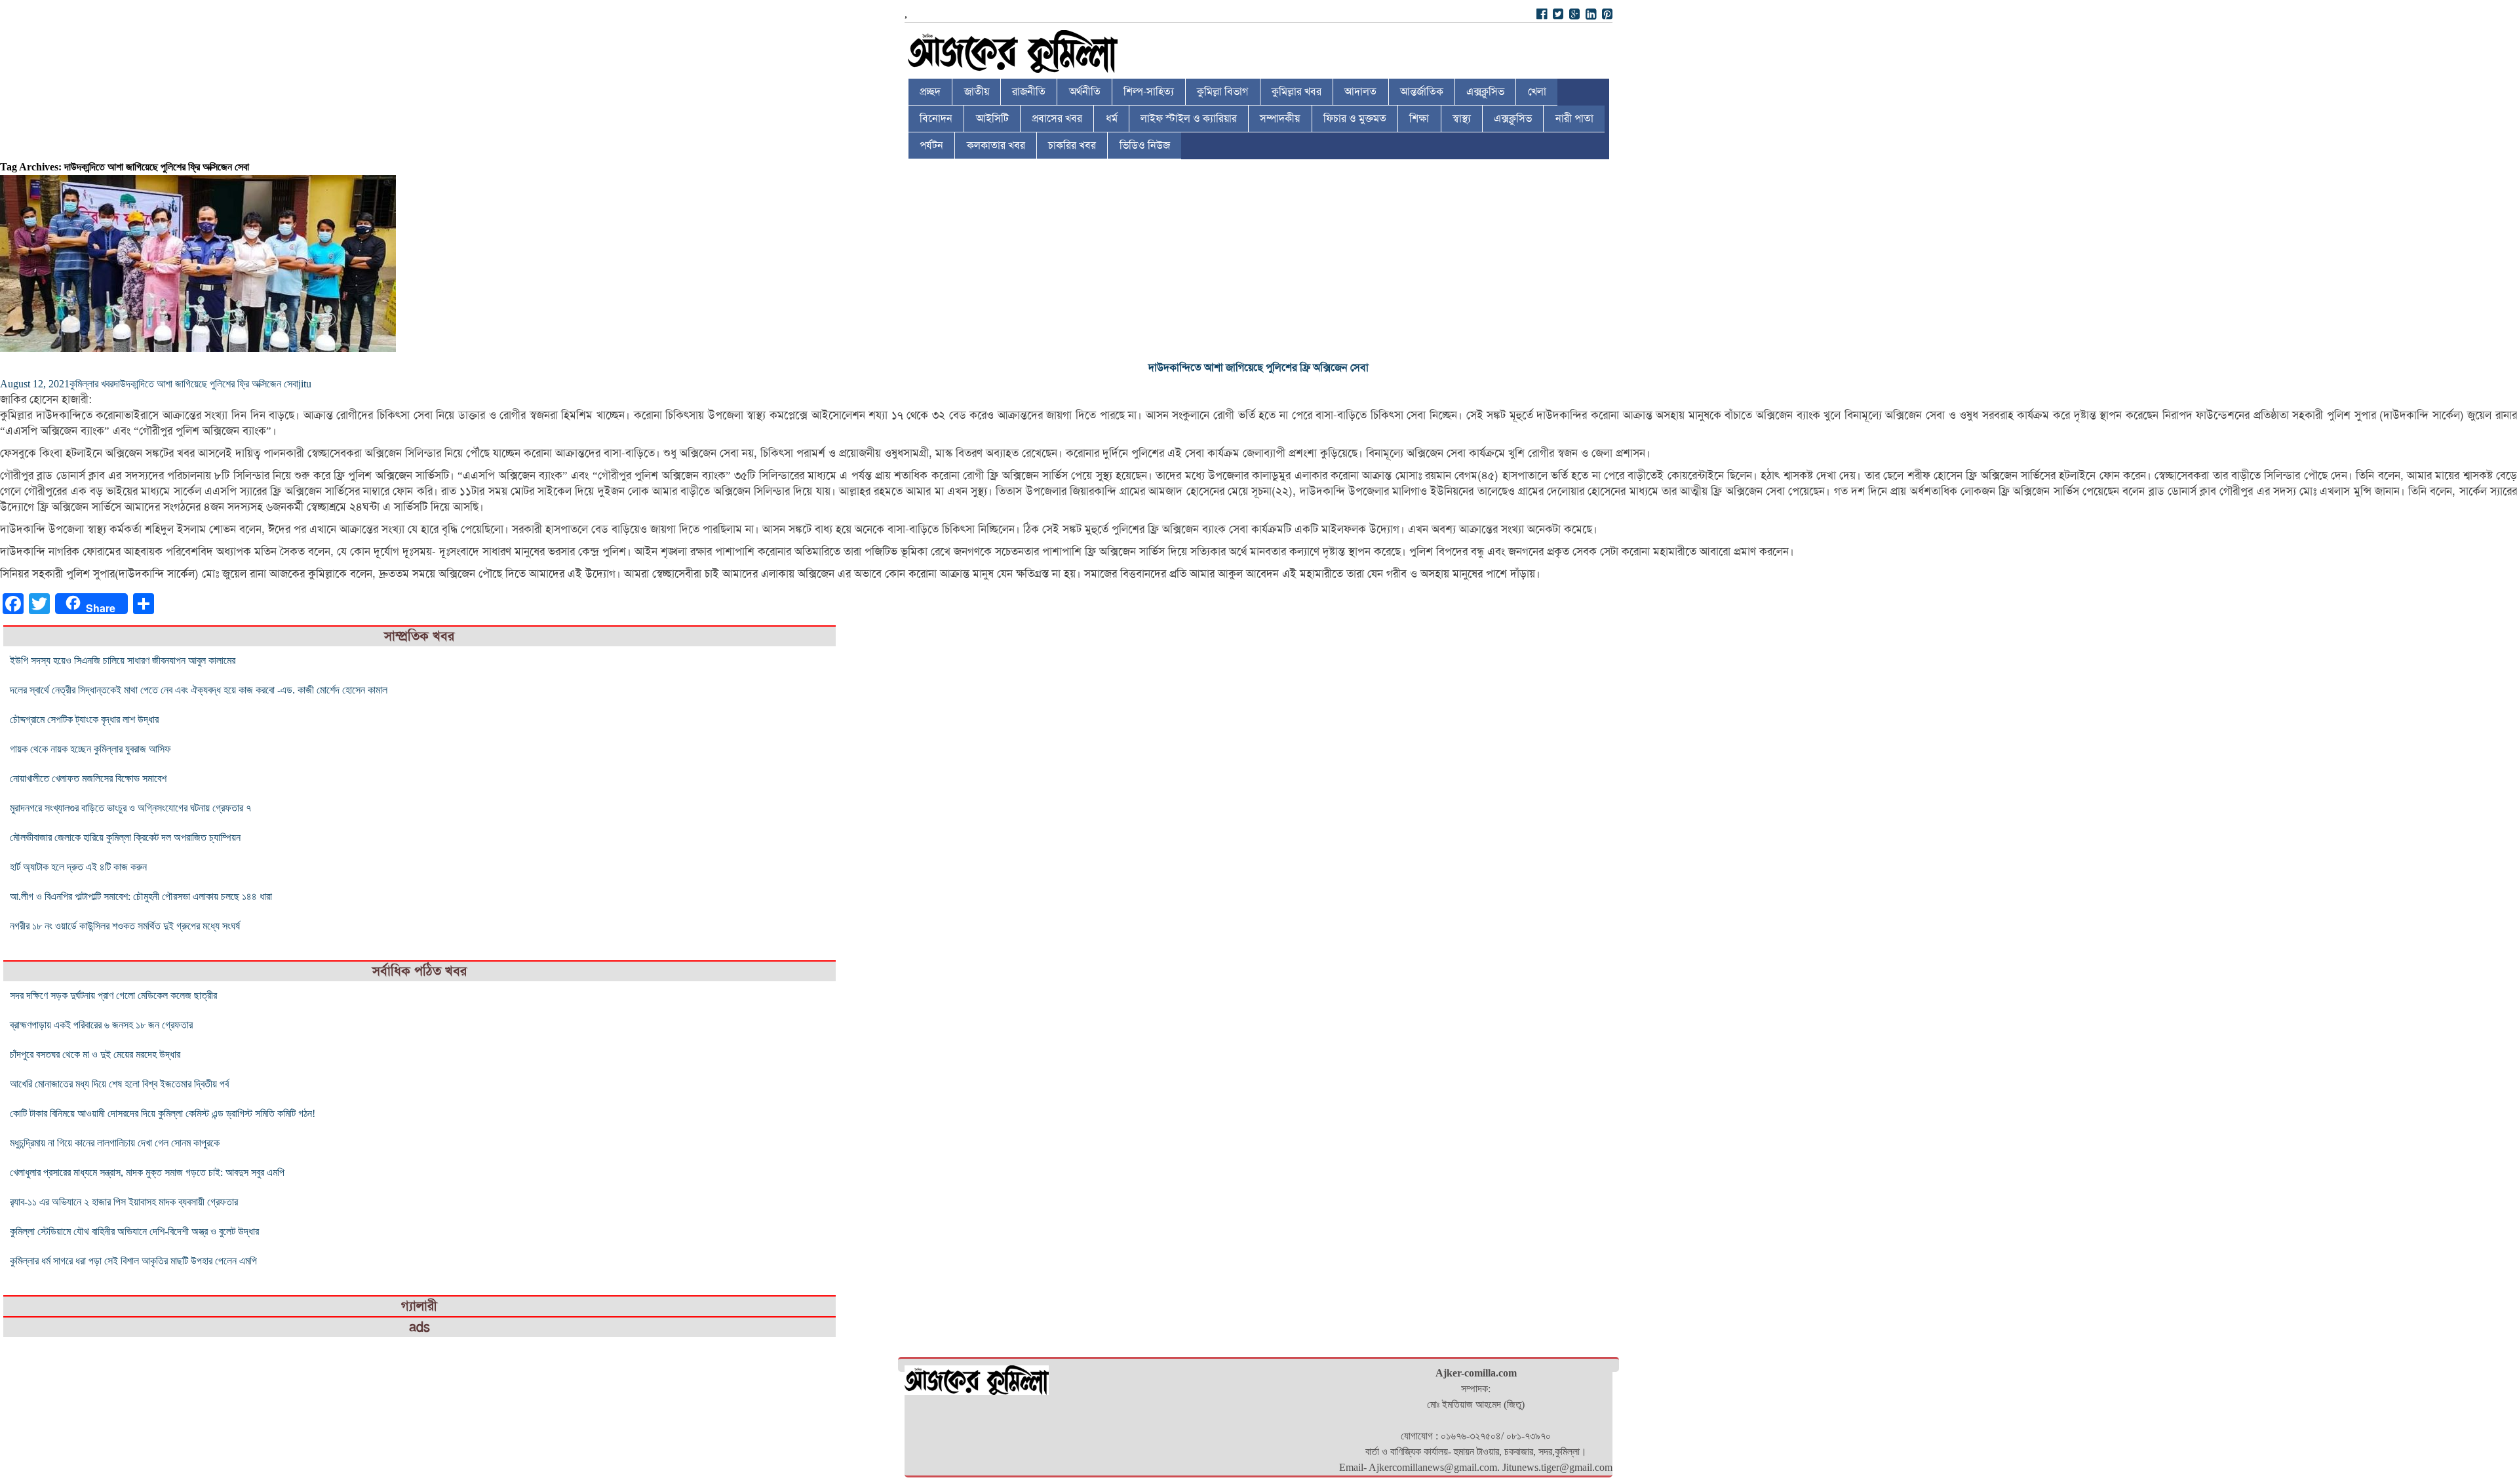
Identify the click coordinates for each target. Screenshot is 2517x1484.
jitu (305, 384)
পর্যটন (931, 146)
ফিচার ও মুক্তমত (1355, 119)
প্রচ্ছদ (930, 92)
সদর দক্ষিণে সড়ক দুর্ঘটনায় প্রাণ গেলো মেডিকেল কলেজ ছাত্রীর (113, 995)
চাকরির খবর (1072, 146)
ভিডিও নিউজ (1145, 146)
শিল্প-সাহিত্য (1149, 92)
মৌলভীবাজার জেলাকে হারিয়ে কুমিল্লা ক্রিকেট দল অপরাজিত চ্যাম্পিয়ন (125, 837)
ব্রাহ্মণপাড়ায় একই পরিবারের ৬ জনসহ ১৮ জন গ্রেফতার (101, 1025)
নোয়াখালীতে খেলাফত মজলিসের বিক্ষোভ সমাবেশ (88, 778)
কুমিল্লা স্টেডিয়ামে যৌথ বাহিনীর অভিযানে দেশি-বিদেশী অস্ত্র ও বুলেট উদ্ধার (134, 1231)
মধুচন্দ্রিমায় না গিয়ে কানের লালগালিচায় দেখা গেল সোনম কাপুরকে (115, 1143)
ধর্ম (1112, 119)
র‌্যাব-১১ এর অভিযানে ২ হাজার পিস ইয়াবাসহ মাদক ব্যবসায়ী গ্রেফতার (124, 1202)
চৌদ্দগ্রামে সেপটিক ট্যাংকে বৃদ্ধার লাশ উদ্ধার (84, 719)
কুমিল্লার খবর (1297, 92)
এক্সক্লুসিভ (1485, 92)
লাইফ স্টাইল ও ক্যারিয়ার (1189, 119)
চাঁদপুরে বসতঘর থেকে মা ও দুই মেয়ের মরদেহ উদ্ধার (95, 1054)
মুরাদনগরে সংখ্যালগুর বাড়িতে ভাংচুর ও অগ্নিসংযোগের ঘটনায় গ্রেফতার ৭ (130, 808)
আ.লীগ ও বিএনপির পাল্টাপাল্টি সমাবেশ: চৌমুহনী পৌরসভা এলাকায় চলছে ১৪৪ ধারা (141, 896)
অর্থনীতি (1085, 92)
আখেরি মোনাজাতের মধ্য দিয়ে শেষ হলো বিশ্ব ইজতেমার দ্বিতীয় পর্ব (119, 1084)
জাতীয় (977, 92)
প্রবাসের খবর (1057, 119)
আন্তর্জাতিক (1422, 92)
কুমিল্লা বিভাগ (1222, 92)
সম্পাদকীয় (1280, 119)
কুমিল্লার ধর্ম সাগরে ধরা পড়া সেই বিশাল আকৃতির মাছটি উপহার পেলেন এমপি (133, 1261)
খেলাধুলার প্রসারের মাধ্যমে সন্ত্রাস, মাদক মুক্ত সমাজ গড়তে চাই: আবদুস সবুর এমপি (147, 1172)
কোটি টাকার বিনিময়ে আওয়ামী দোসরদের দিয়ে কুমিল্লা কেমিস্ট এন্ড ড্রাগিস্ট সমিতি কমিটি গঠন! (163, 1113)
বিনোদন (936, 119)
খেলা (1537, 92)
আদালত (1360, 92)
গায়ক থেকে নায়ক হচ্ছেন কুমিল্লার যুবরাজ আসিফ (90, 749)
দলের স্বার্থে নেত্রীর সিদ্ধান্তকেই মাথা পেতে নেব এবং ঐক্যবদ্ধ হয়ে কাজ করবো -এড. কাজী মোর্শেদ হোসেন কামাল (199, 690)
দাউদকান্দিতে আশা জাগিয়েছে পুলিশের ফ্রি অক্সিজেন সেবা (1258, 368)
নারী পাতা (1574, 119)
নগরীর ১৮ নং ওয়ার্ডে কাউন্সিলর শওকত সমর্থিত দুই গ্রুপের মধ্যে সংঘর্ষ (125, 926)
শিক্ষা (1419, 119)
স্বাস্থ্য (1462, 119)
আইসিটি (992, 119)
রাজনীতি (1029, 92)
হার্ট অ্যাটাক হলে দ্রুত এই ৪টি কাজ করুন (78, 867)
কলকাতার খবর (996, 146)
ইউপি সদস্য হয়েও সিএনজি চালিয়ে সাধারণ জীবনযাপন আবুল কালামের (123, 660)
